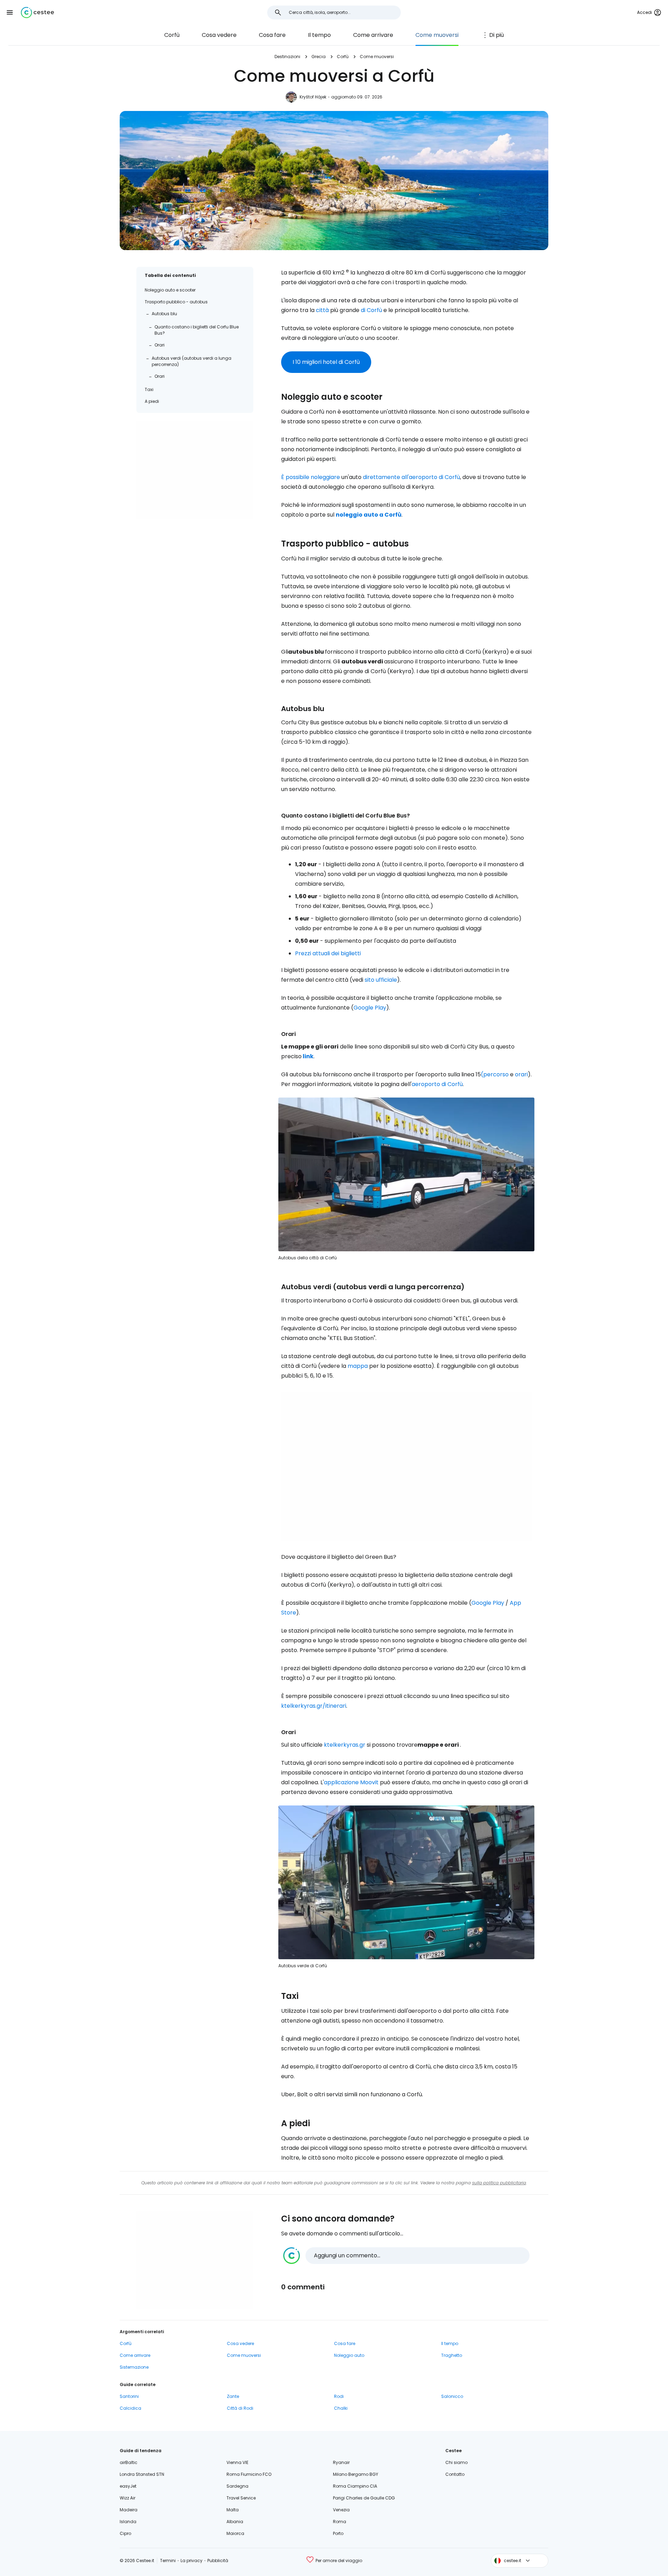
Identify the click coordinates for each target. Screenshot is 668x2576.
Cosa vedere (219, 35)
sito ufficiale (381, 980)
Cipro (125, 2533)
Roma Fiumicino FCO (249, 2474)
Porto (338, 2533)
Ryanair (341, 2462)
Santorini (129, 2396)
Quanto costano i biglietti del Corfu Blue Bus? (197, 330)
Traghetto (452, 2355)
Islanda (128, 2522)
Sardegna (237, 2486)
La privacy (192, 2561)
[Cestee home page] (37, 13)
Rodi (339, 2396)
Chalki (341, 2408)
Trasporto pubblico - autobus (176, 302)
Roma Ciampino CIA (355, 2486)
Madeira (129, 2510)
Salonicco (452, 2396)
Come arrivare (373, 35)
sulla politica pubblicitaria (499, 2183)
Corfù (172, 35)
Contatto (455, 2474)
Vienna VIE (237, 2462)
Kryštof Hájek (313, 97)
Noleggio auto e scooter (170, 290)
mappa (358, 1366)
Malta (233, 2510)
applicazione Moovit (351, 1782)
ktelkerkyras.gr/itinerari (314, 1706)
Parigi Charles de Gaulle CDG (364, 2498)
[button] (10, 13)
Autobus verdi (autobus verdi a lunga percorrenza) (192, 361)
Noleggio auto (349, 2355)
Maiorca (235, 2533)
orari (521, 1074)
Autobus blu (164, 314)
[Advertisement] (195, 470)
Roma (340, 2522)
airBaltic (129, 2462)
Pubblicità (218, 2561)
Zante (233, 2396)
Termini (168, 2561)
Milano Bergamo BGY (356, 2474)
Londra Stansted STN (142, 2474)
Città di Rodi (240, 2408)
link (308, 1056)
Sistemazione (134, 2367)
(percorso (495, 1074)
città (322, 310)
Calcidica (130, 2408)
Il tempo (319, 35)
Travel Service (241, 2498)
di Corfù (371, 310)
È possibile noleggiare (311, 477)
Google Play (370, 1008)
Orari (160, 345)
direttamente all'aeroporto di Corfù (411, 477)
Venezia (341, 2510)
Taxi (149, 389)
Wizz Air (128, 2498)
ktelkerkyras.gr (345, 1745)
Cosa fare (272, 35)
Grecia (319, 57)
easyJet (128, 2486)
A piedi (152, 401)
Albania (235, 2522)
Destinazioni (287, 57)
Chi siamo (456, 2462)
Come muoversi (437, 35)
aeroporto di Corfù (437, 1084)
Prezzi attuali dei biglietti (328, 953)
